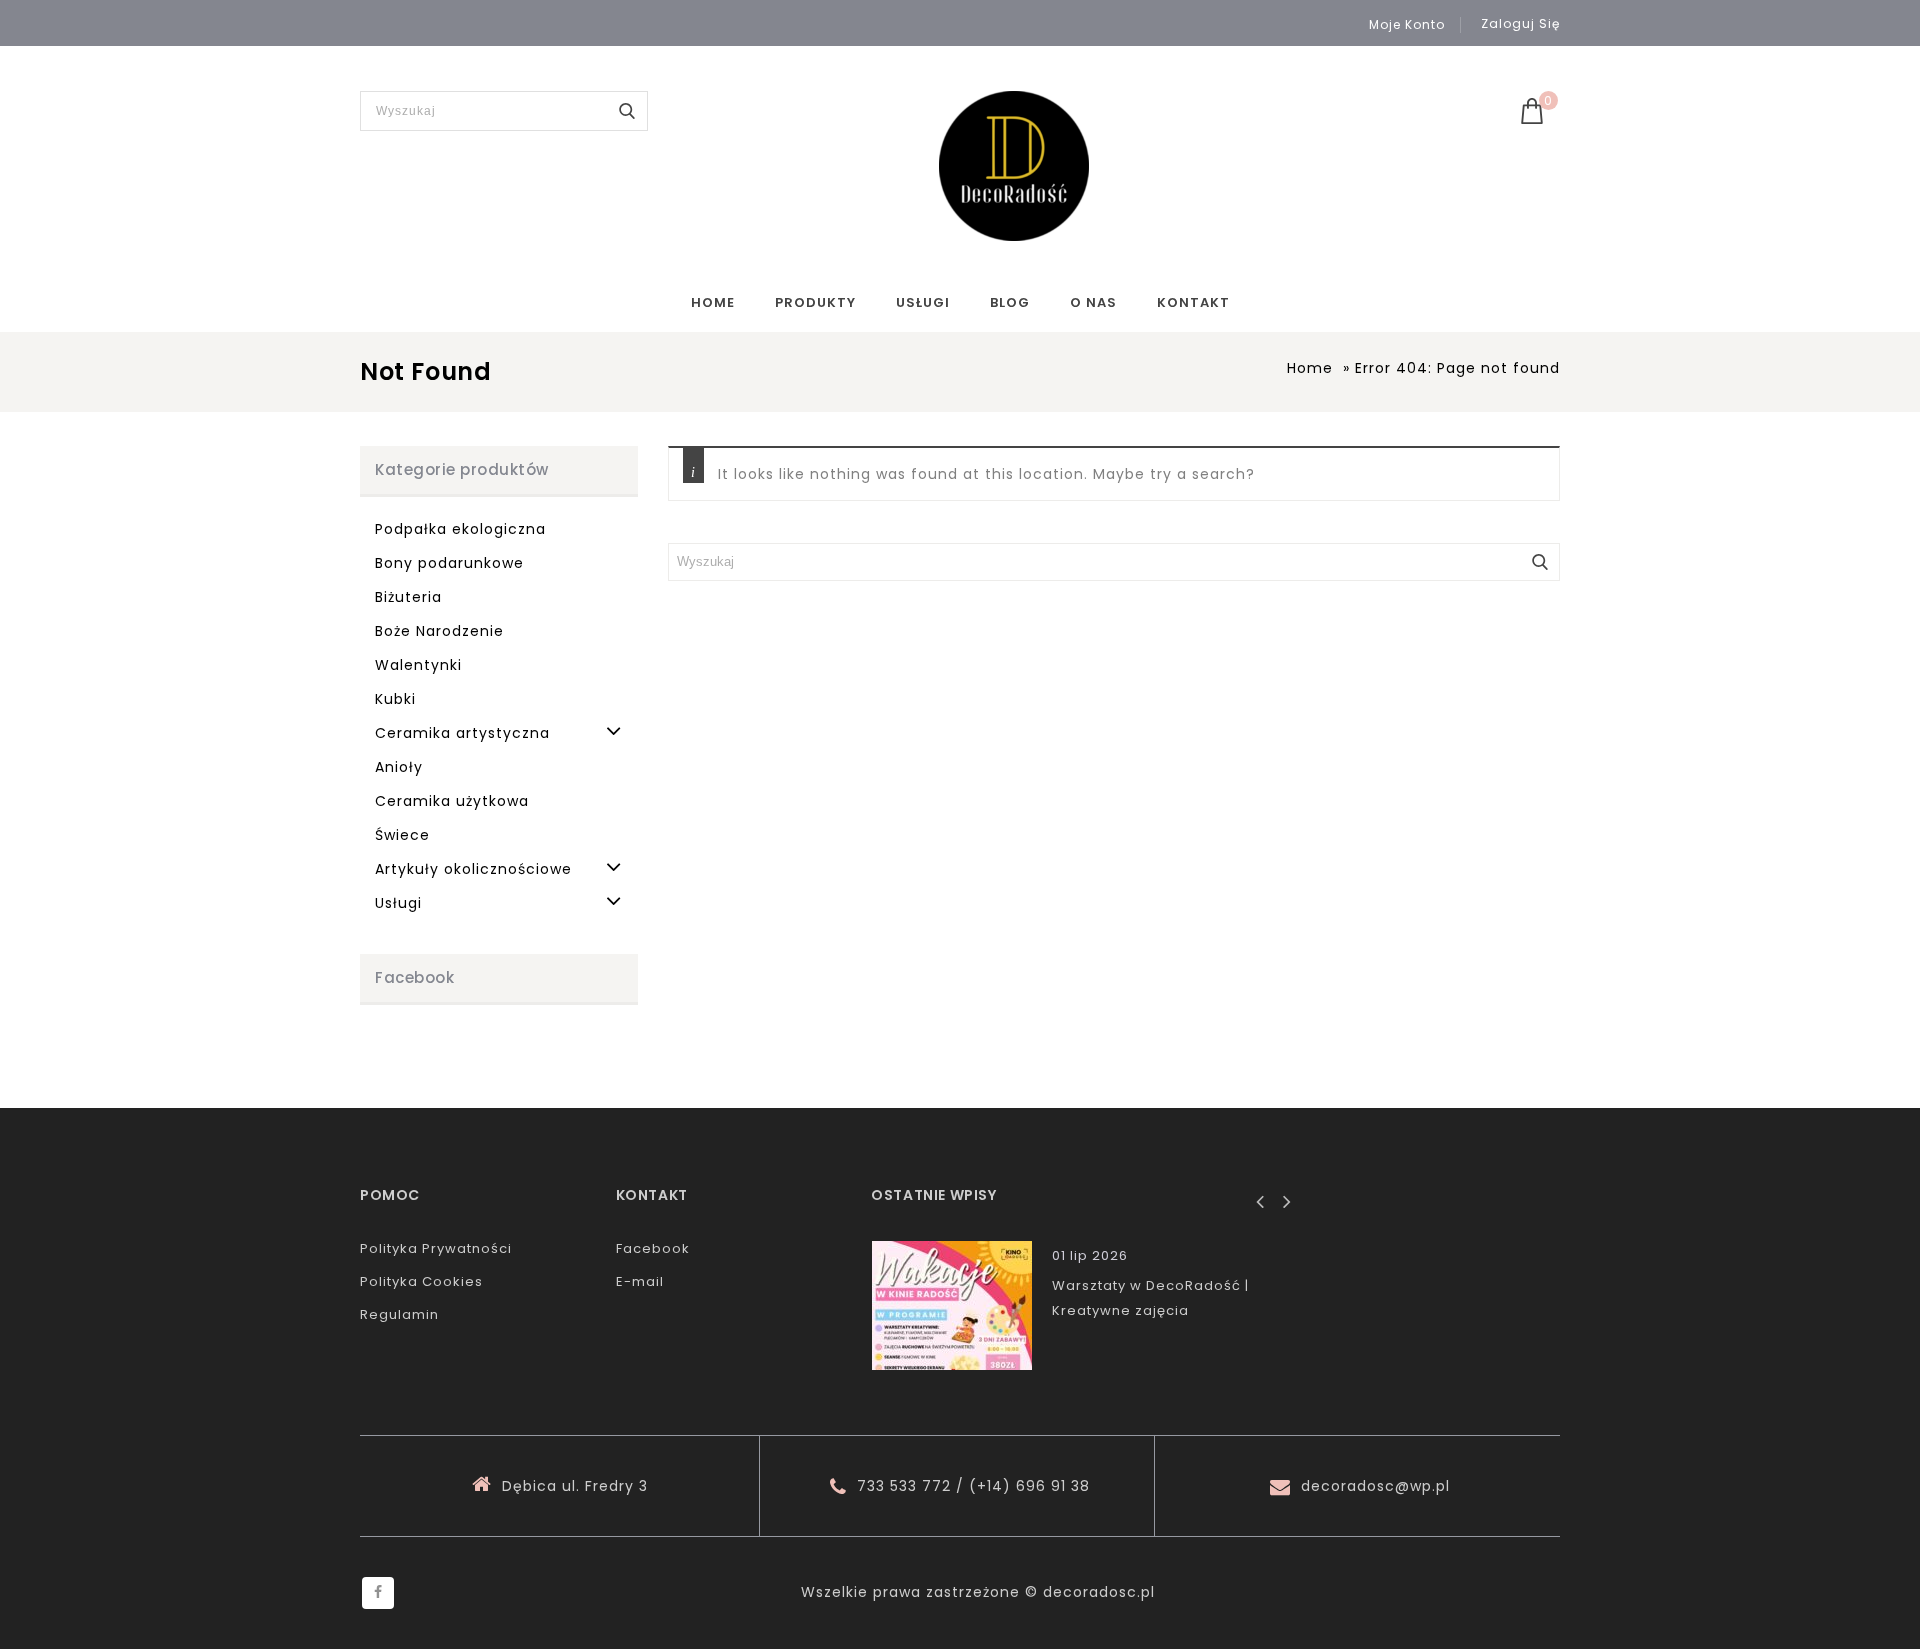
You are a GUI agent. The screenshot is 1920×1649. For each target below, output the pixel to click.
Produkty (815, 302)
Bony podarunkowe (449, 563)
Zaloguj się (1520, 23)
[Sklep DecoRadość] (1014, 166)
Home (713, 302)
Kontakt (1193, 302)
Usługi (923, 302)
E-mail (640, 1281)
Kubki (395, 699)
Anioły (399, 767)
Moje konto (1407, 25)
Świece (402, 835)
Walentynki (418, 665)
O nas (1093, 302)
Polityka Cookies (421, 1281)
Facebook (653, 1248)
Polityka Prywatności (436, 1248)
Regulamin (399, 1314)
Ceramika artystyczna (462, 733)
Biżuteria (408, 597)
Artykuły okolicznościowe (473, 869)
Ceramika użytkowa (452, 801)
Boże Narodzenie (439, 631)
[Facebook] (378, 1593)
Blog (1010, 302)
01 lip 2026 (1090, 1255)
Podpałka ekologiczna (460, 529)
